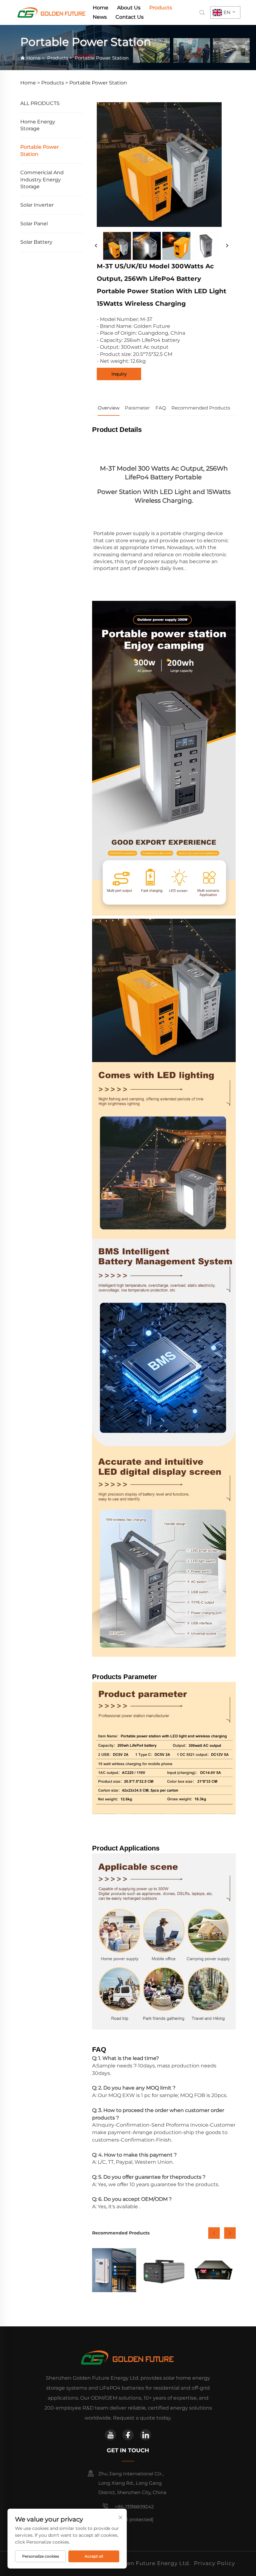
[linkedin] (145, 2435)
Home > (30, 83)
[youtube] (111, 2435)
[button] (214, 2233)
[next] (227, 246)
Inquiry (119, 374)
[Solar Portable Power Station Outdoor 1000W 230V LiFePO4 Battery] (164, 2270)
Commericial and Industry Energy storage (42, 180)
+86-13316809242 (134, 2507)
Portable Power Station (102, 58)
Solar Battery (36, 242)
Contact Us (130, 17)
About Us (129, 8)
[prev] (96, 246)
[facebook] (128, 2435)
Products (161, 8)
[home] (52, 12)
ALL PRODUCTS (40, 103)
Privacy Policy (214, 2563)
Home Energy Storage (38, 125)
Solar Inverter (37, 205)
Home (101, 8)
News (100, 17)
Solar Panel (34, 224)
